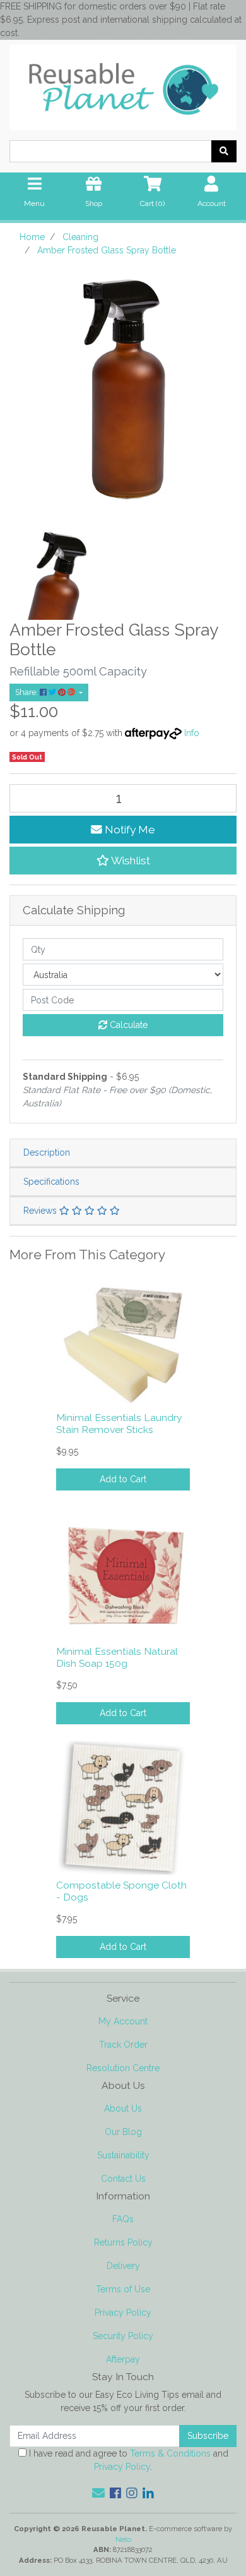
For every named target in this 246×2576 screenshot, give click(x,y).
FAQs (123, 2219)
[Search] (224, 151)
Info (192, 733)
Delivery (123, 2266)
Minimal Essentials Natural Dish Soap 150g (117, 1657)
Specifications (51, 1182)
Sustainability (123, 2155)
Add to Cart (123, 1479)
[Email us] (98, 2493)
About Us (123, 2108)
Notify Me (129, 830)
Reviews (41, 1211)
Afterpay (123, 2359)
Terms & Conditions (170, 2453)
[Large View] (61, 567)
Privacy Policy (123, 2313)
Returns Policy (123, 2242)
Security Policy (123, 2336)
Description (47, 1152)
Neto (123, 2539)
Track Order (123, 2045)
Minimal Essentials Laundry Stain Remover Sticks (119, 1424)
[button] (123, 861)
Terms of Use (123, 2289)
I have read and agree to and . (127, 2460)
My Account (123, 2021)
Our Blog (123, 2132)
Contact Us (123, 2179)
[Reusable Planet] (123, 84)
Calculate (127, 1025)
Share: (27, 692)
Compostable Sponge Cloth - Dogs (121, 1891)
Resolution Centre (123, 2068)
